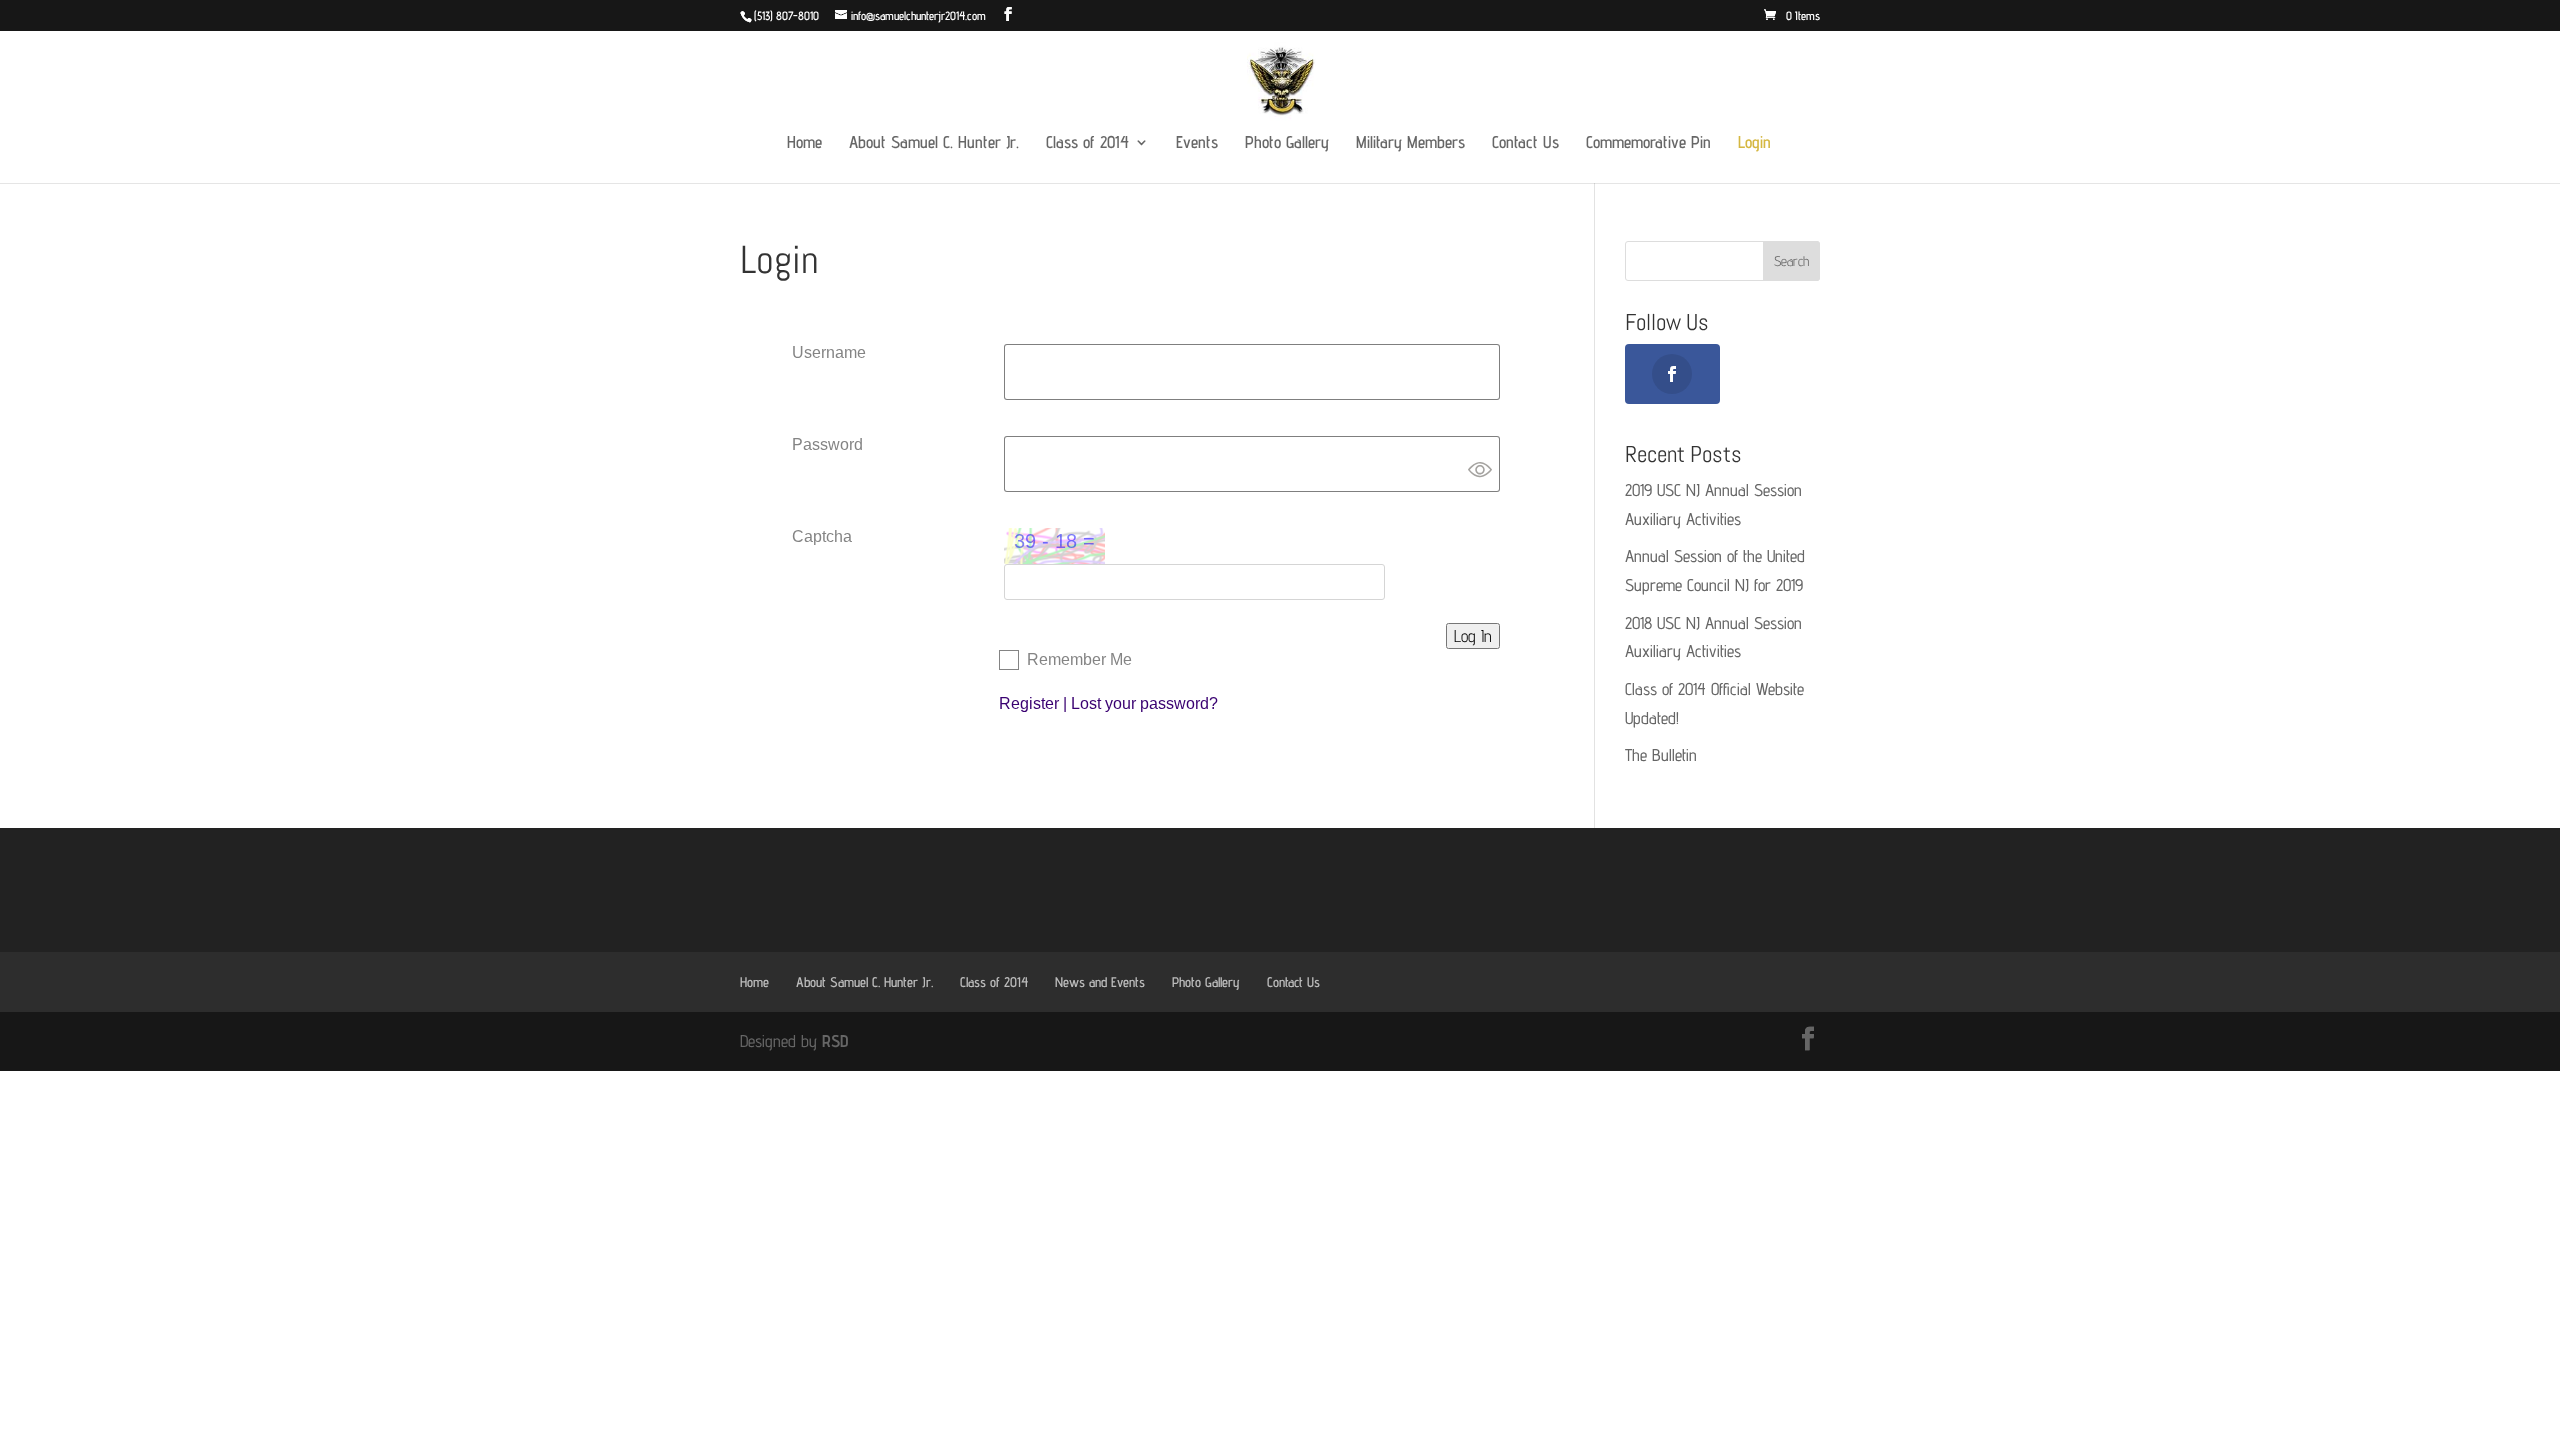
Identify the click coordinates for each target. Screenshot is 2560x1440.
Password (827, 444)
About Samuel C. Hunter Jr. (934, 143)
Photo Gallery (1287, 143)
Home (804, 143)
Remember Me (1079, 659)
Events (1197, 143)
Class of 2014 (1087, 143)
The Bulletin (1661, 755)
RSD (835, 1041)
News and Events (1100, 982)
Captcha (822, 536)
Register (1029, 703)
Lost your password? (1144, 703)
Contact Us (1525, 143)
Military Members (1410, 143)
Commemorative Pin (1648, 143)
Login (1754, 143)
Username (829, 352)
